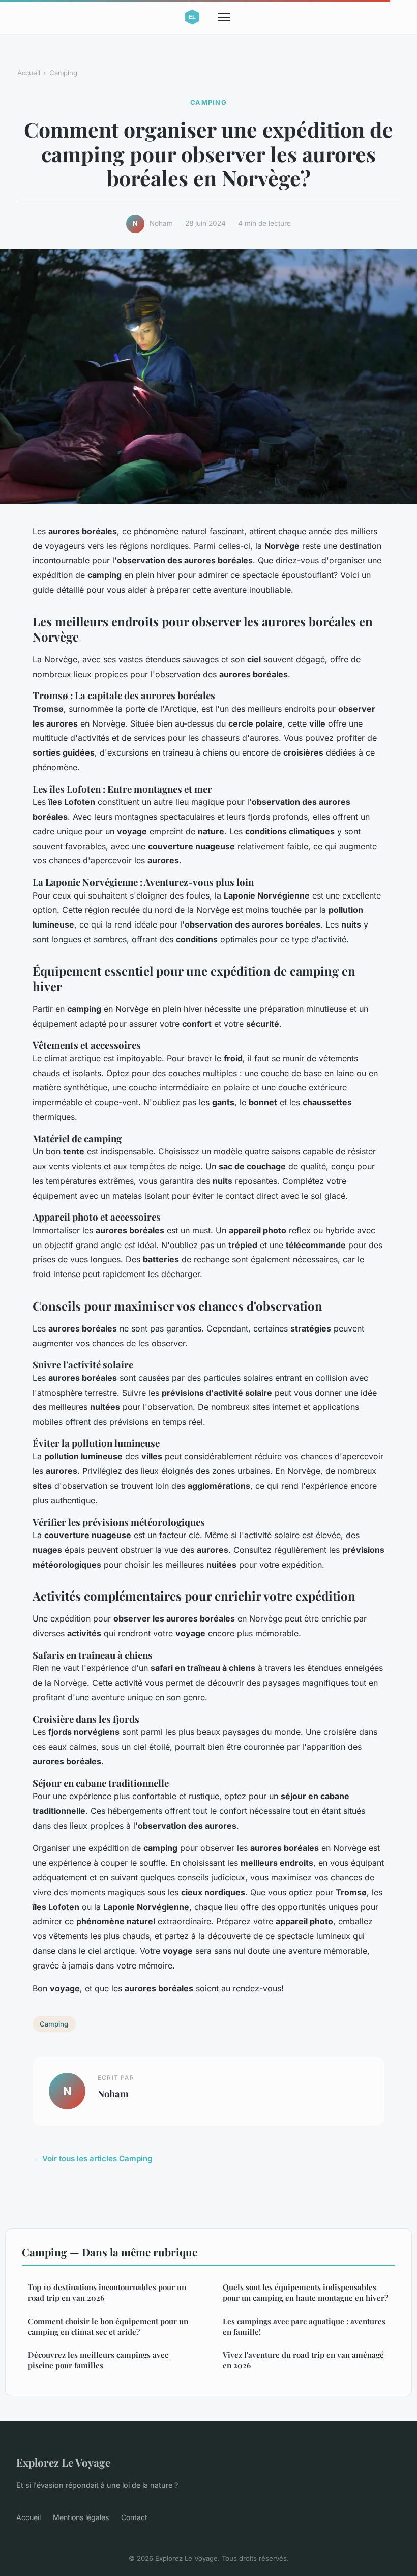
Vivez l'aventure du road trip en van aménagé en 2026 (303, 2360)
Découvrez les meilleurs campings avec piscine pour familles (98, 2360)
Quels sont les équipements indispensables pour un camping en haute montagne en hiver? (305, 2292)
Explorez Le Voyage (63, 2462)
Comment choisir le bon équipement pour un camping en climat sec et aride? (108, 2326)
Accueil (29, 73)
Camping (63, 73)
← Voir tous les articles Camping (93, 2159)
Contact (134, 2517)
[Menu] (224, 17)
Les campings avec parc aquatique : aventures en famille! (304, 2326)
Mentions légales (81, 2517)
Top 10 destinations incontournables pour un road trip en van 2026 (107, 2292)
